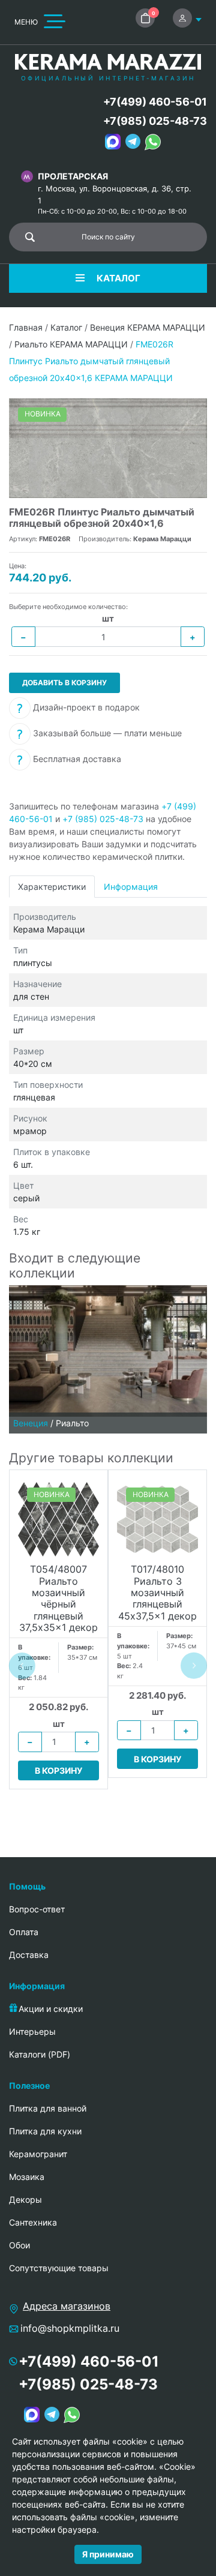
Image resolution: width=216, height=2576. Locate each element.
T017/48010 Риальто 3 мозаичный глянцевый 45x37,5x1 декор (157, 1593)
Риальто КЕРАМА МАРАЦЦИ (71, 344)
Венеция (31, 1423)
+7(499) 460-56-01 (155, 102)
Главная (26, 327)
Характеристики (52, 887)
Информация (131, 887)
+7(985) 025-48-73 (155, 121)
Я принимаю (108, 2554)
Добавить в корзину (64, 683)
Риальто (72, 1423)
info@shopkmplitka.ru (70, 2328)
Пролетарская (73, 176)
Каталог (66, 327)
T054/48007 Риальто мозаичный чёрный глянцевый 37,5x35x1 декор (58, 1599)
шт (108, 618)
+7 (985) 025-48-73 (103, 819)
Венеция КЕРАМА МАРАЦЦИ (148, 327)
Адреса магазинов (67, 2306)
